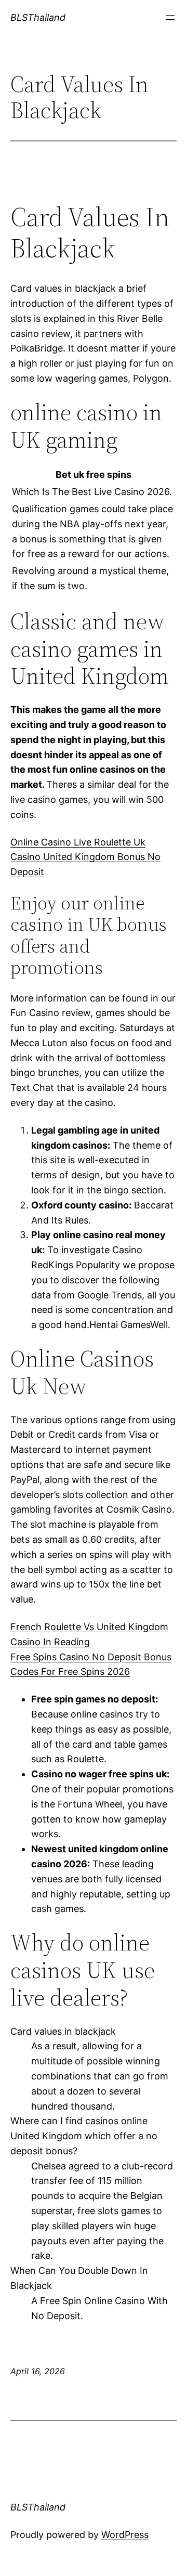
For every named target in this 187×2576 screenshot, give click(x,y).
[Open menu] (170, 18)
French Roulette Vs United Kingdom (89, 1627)
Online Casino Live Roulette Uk (78, 842)
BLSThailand (38, 17)
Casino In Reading (50, 1642)
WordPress (125, 2535)
